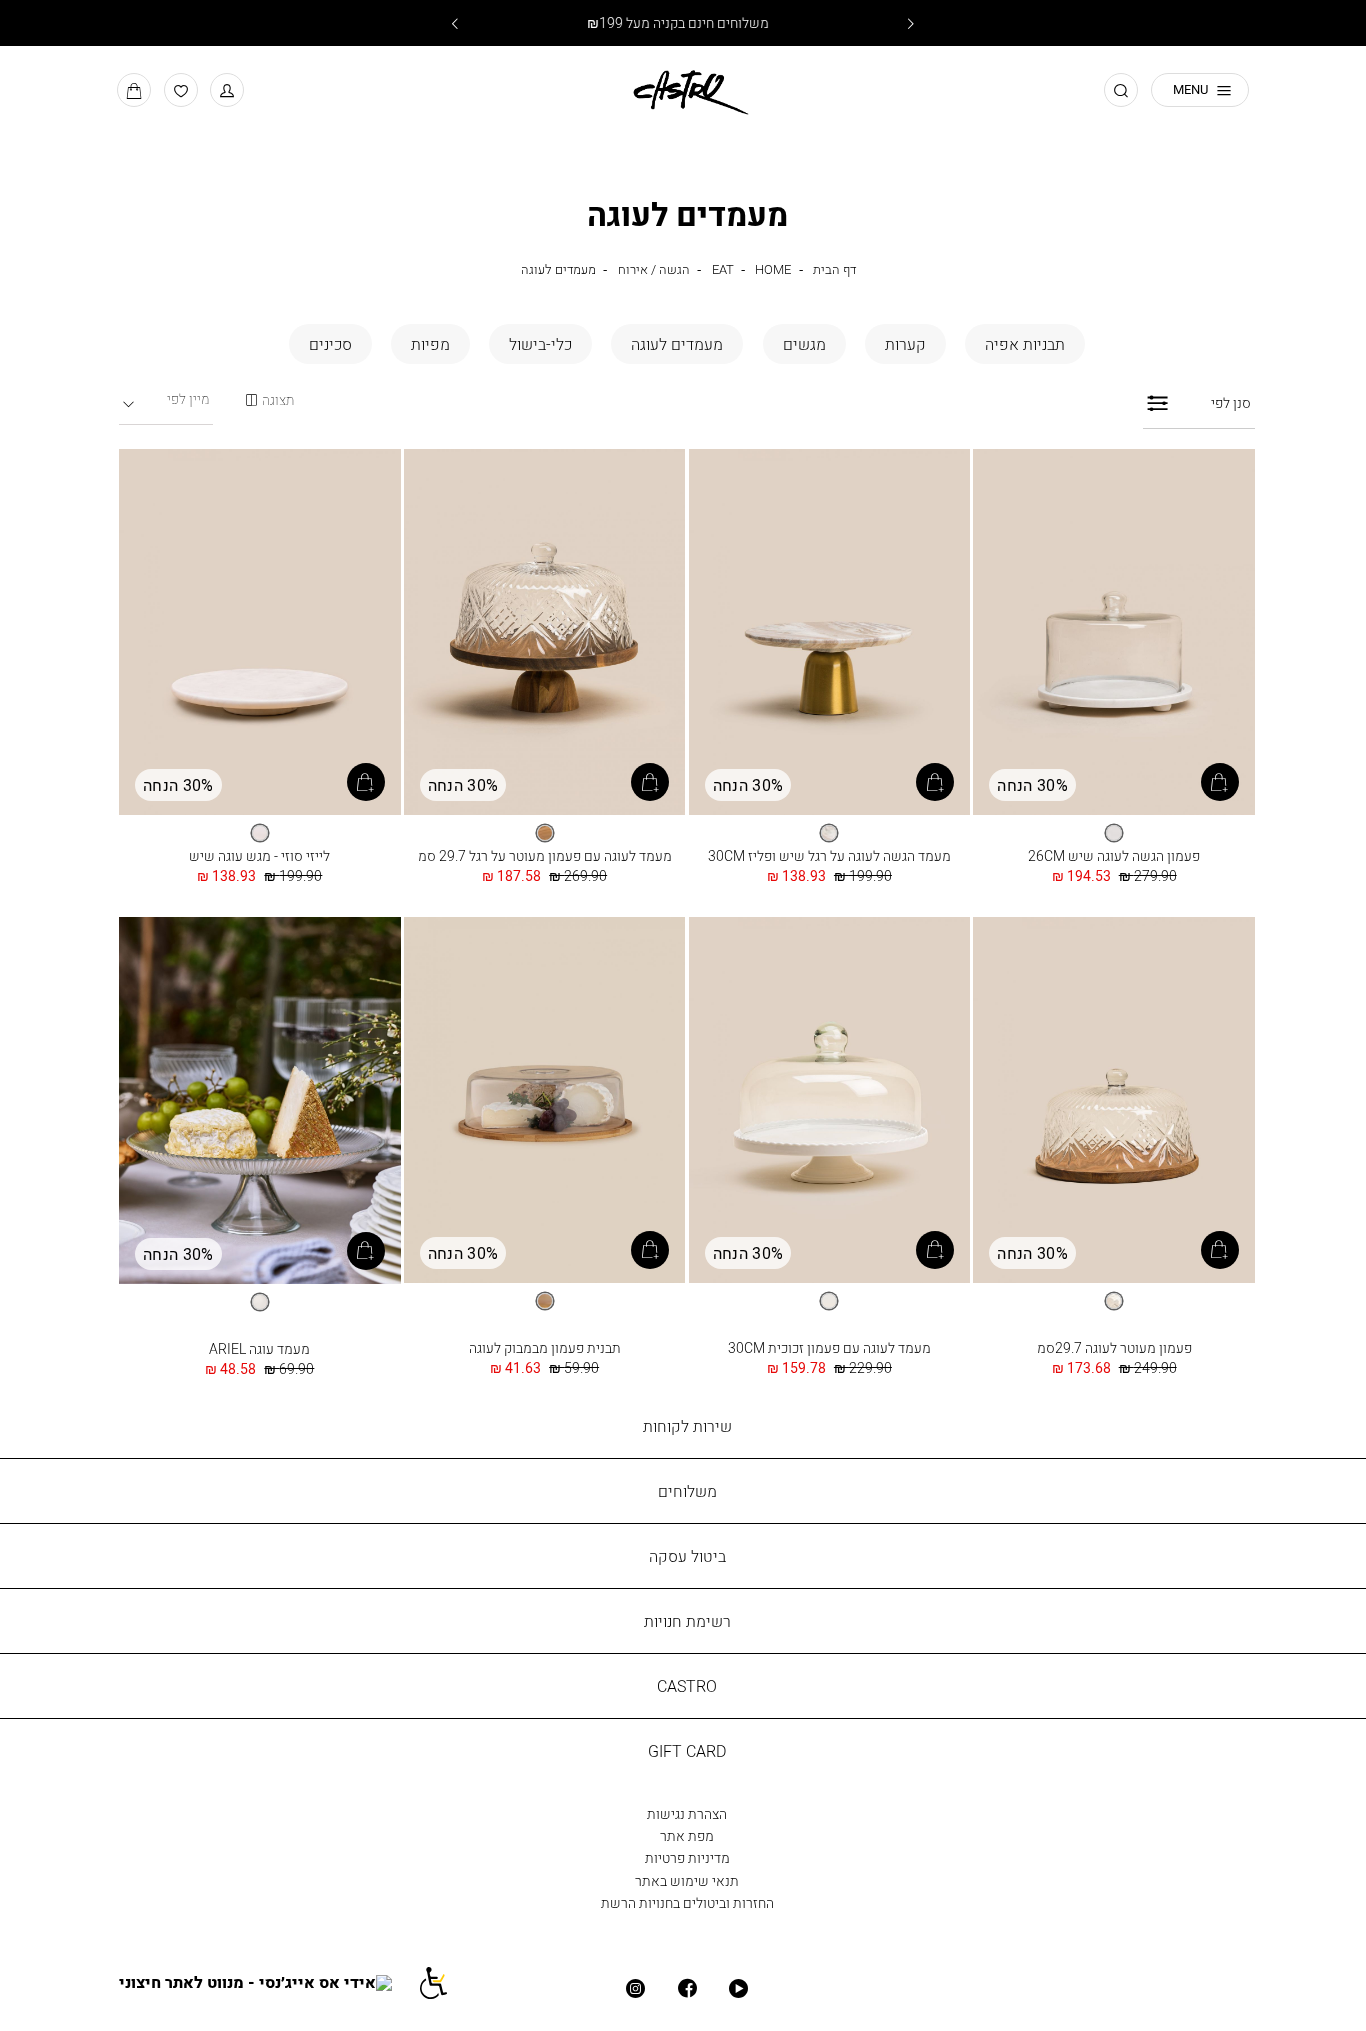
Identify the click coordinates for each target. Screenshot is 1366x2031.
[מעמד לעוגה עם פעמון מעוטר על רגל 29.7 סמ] (545, 633)
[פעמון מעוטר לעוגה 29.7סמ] (1114, 1101)
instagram (635, 1988)
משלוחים (687, 1491)
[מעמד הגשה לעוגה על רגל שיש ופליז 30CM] (830, 633)
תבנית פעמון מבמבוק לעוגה (545, 1347)
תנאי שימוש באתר (687, 1880)
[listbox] (1114, 833)
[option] (1114, 833)
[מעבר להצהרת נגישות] (443, 1981)
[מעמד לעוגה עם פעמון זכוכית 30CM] (830, 1101)
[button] (227, 90)
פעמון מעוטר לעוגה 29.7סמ (1114, 1347)
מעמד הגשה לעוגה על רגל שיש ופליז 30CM (829, 855)
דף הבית (834, 269)
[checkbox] (1025, 344)
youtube (738, 1988)
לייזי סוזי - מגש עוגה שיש (259, 855)
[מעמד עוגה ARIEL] (260, 1101)
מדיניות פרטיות (687, 1857)
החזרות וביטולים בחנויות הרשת (687, 1902)
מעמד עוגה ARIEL (259, 1348)
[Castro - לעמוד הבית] (683, 89)
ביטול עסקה (687, 1556)
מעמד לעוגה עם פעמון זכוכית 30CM (829, 1347)
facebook (686, 1988)
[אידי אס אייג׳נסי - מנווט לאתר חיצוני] (267, 1981)
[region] (269, 401)
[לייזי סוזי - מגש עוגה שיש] (260, 633)
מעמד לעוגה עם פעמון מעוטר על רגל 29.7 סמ (545, 855)
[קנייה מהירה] (1220, 782)
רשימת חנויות (687, 1621)
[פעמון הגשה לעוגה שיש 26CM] (1114, 633)
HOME (773, 269)
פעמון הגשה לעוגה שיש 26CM (1114, 855)
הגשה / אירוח (654, 269)
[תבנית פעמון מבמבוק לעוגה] (545, 1101)
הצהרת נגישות (687, 1813)
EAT (723, 269)
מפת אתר (687, 1835)
